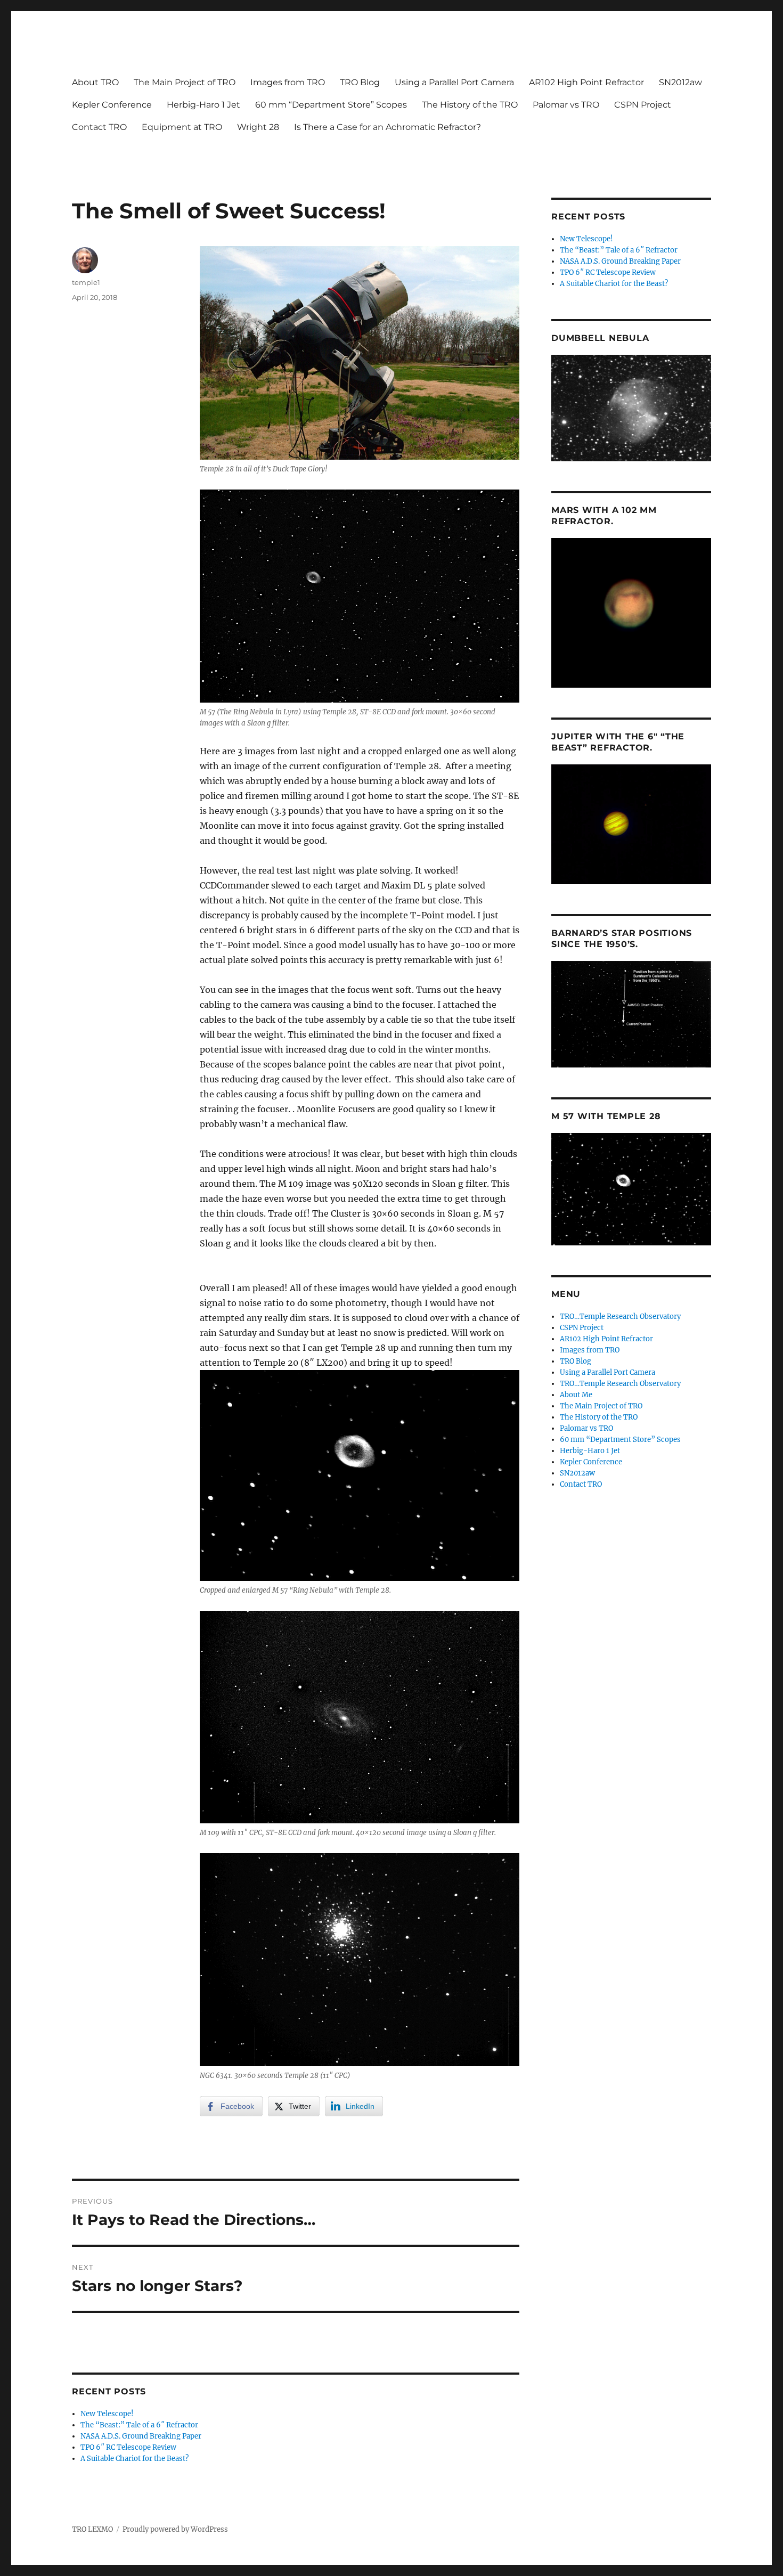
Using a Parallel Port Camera (454, 82)
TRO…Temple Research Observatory (620, 1316)
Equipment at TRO (182, 127)
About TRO (95, 82)
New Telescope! (107, 2414)
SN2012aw (680, 82)
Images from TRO (288, 82)
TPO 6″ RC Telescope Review (128, 2447)
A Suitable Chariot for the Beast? (134, 2459)
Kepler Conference (112, 105)
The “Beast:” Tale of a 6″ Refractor (139, 2425)
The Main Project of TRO (185, 82)
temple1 (86, 282)
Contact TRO (99, 127)
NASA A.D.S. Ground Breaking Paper (141, 2436)
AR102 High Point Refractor (586, 82)
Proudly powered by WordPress (175, 2529)
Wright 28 (258, 127)
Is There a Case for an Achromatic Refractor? (388, 127)
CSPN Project (643, 105)
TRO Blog (360, 82)
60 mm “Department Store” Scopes (331, 105)
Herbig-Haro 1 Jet (203, 105)
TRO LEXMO (92, 2529)
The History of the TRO (470, 105)
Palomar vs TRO (566, 105)
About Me (576, 1395)
